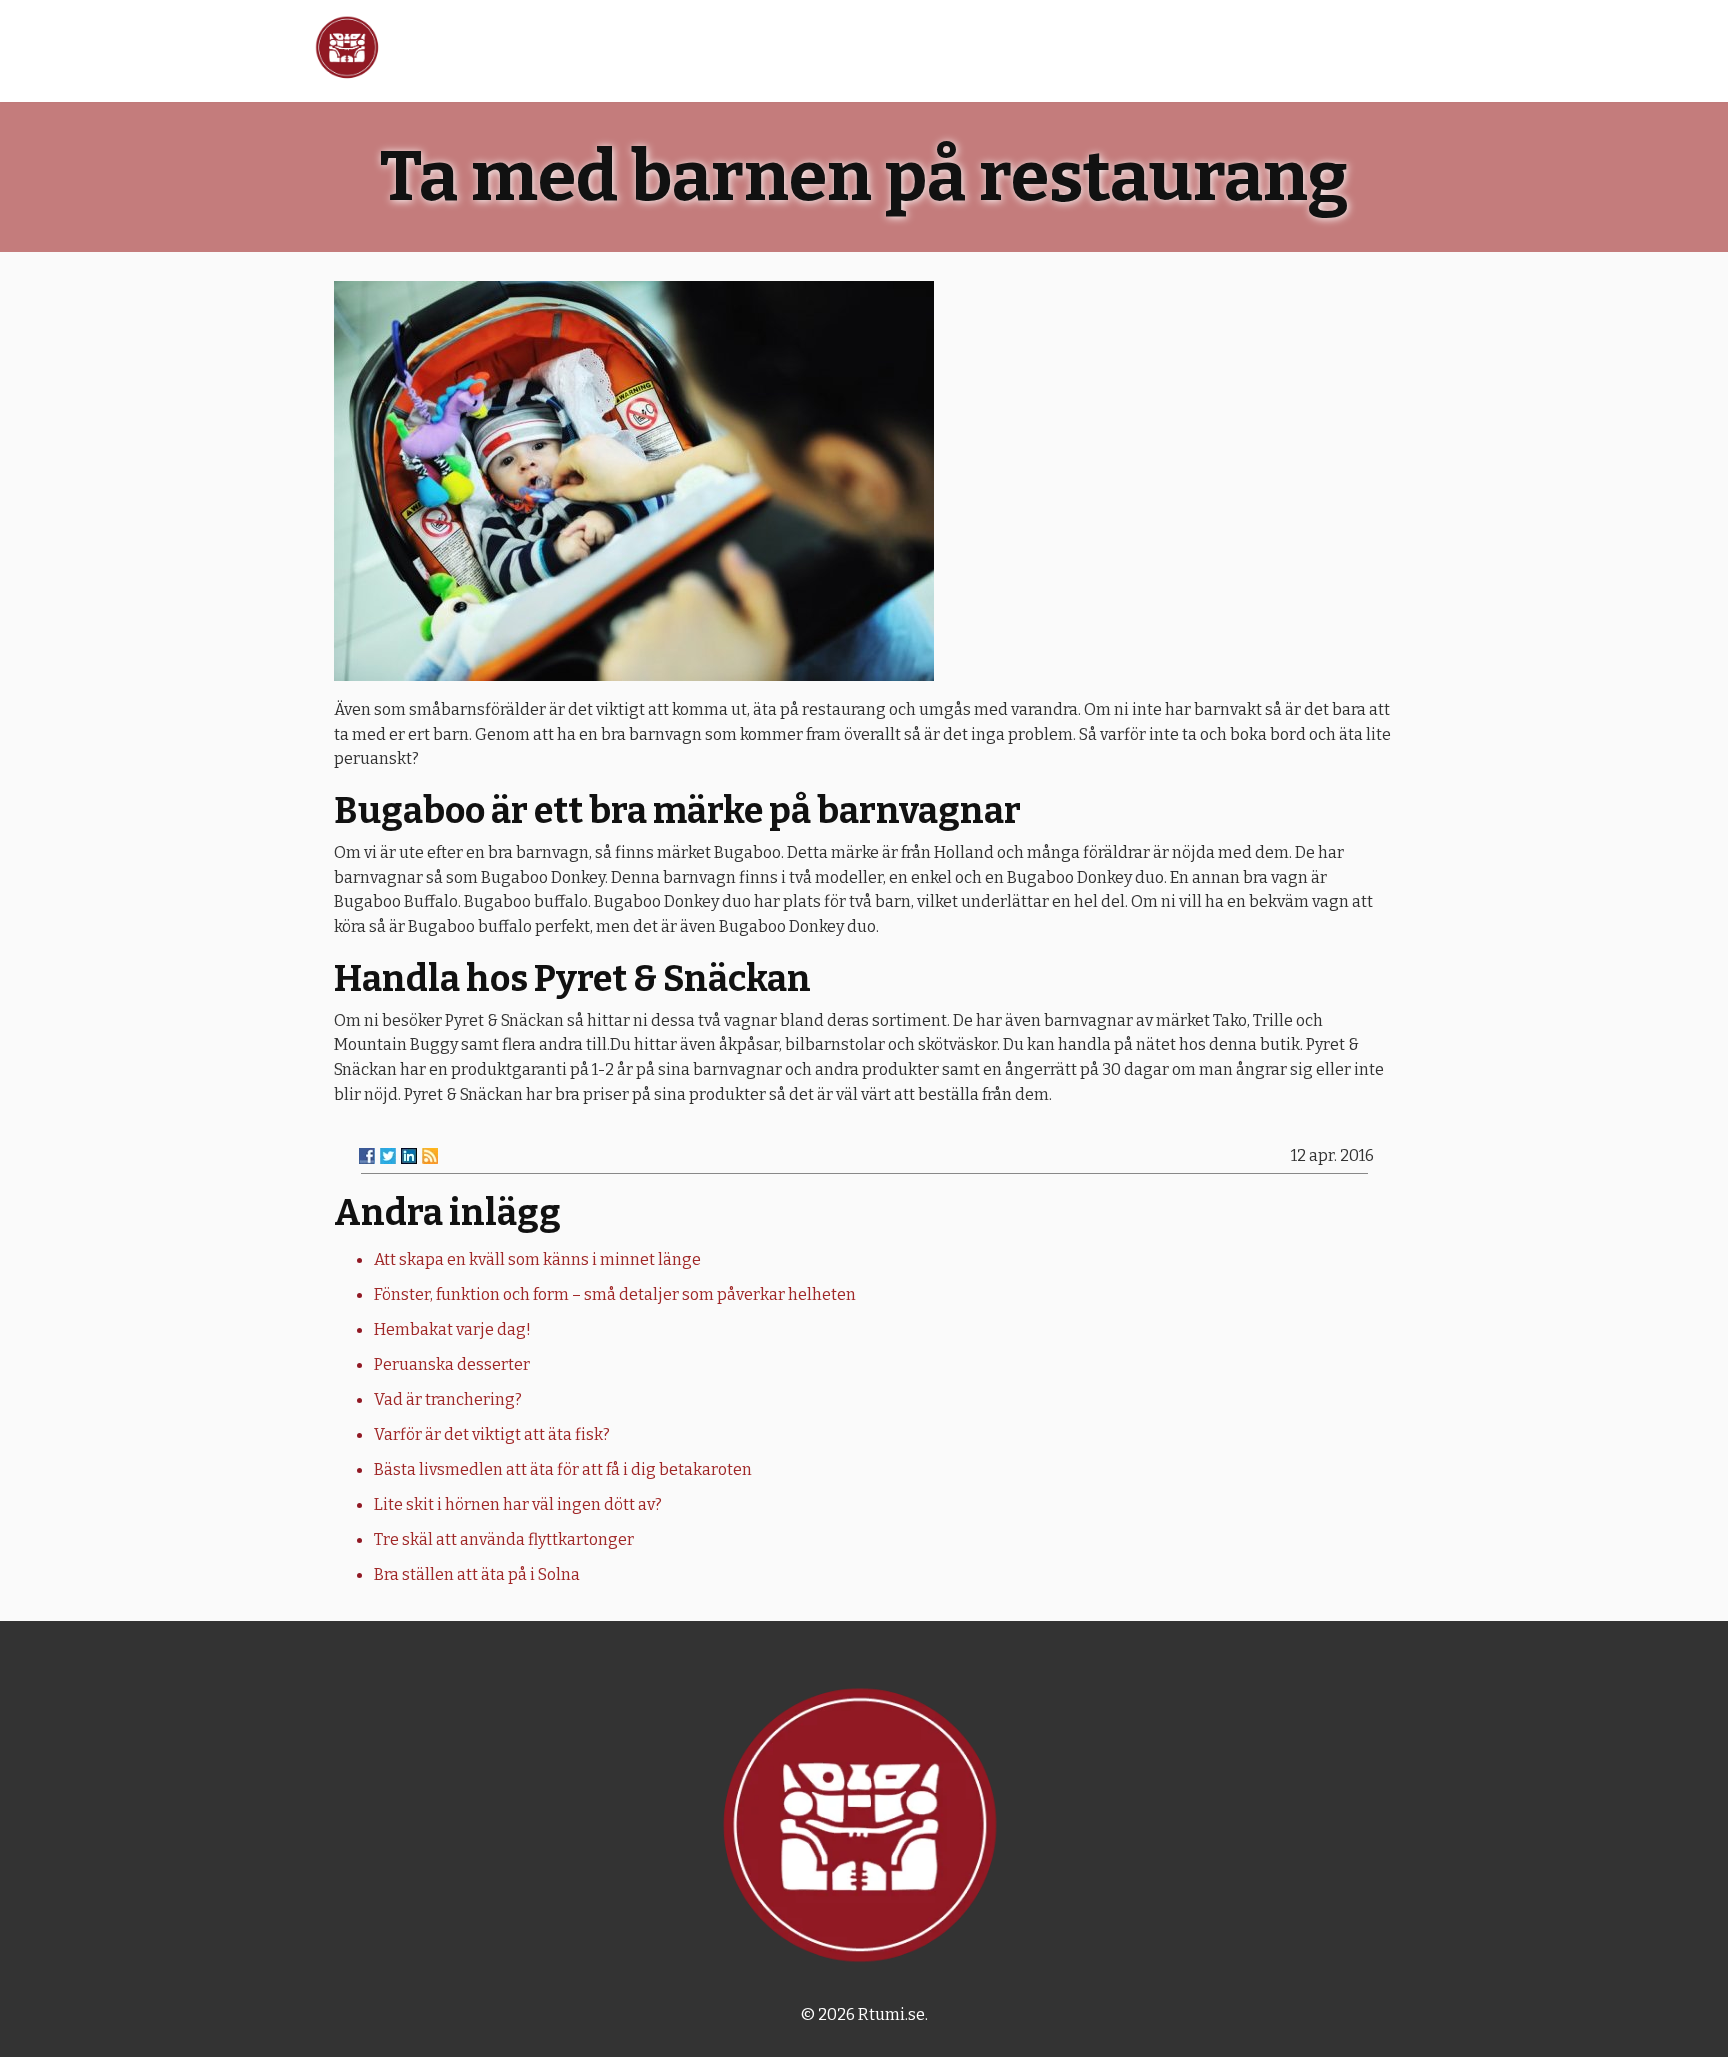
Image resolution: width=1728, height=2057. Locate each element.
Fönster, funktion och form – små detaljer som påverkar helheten (615, 1294)
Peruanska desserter (452, 1364)
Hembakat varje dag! (452, 1329)
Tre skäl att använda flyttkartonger (504, 1539)
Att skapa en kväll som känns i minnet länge (537, 1259)
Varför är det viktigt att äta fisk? (492, 1434)
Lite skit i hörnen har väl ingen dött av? (518, 1504)
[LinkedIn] (409, 1156)
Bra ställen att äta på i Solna (477, 1574)
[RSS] (430, 1156)
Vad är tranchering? (448, 1399)
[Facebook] (367, 1156)
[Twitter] (388, 1156)
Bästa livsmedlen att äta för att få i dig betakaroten (563, 1469)
